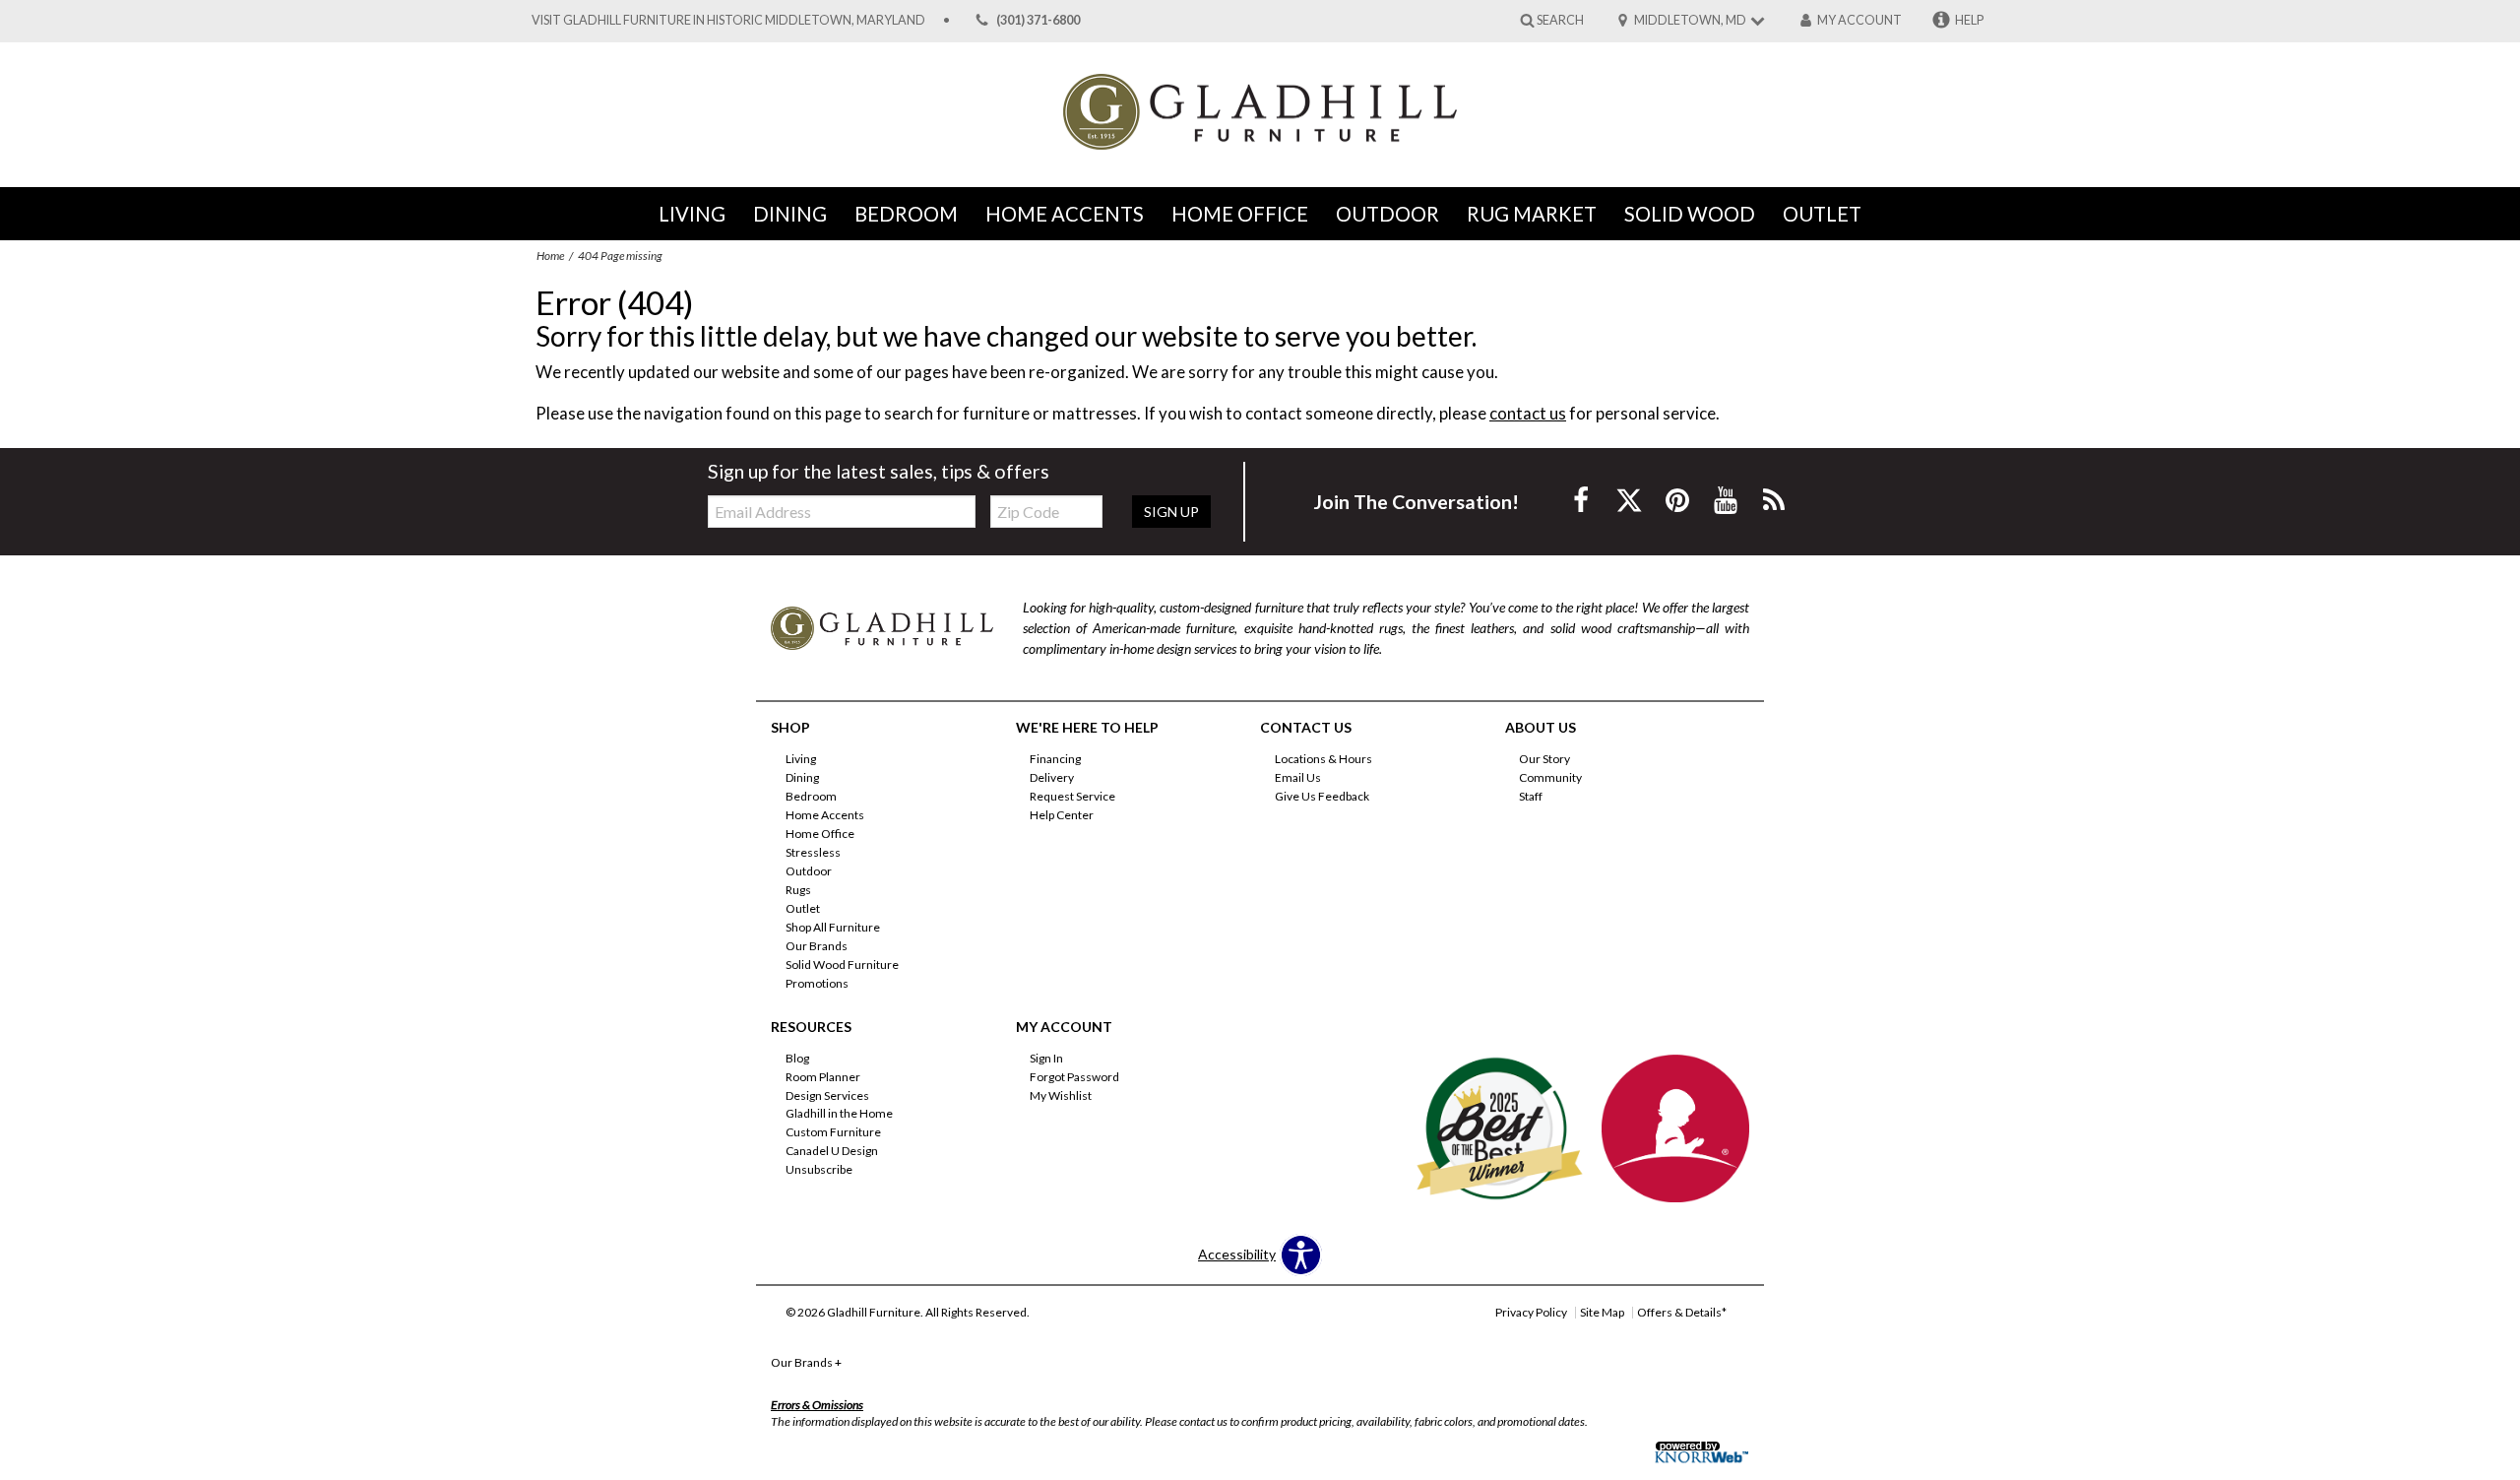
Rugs (798, 890)
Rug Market (1532, 214)
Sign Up (1171, 512)
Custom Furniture (833, 1132)
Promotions (817, 983)
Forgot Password (1074, 1076)
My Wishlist (1061, 1094)
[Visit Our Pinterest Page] (1679, 500)
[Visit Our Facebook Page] (1582, 500)
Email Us (1298, 777)
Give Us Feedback (1322, 796)
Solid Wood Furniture (842, 965)
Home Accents (1065, 214)
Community (1550, 777)
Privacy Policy (1531, 1312)
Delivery (1052, 777)
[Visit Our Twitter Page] (1631, 500)
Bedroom (906, 214)
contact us (1528, 413)
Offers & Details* (1682, 1312)
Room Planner (823, 1076)
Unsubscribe (819, 1169)
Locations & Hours (1323, 759)
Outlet (1822, 214)
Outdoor (1387, 214)
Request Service (1072, 796)
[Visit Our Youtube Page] (1727, 500)
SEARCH (1560, 19)
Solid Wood (1690, 214)
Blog (797, 1058)
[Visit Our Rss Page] (1774, 500)
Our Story (1544, 759)
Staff (1531, 796)
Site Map (1602, 1312)
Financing (1055, 759)
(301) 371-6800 (1038, 20)
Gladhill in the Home (839, 1113)
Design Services (827, 1094)
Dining (790, 214)
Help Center (1062, 815)
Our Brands (817, 946)
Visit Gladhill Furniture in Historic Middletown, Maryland (728, 20)
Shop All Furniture (833, 927)
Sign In (1046, 1058)
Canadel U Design (832, 1151)
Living (692, 214)
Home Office (1240, 214)
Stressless (813, 852)
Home (550, 256)
